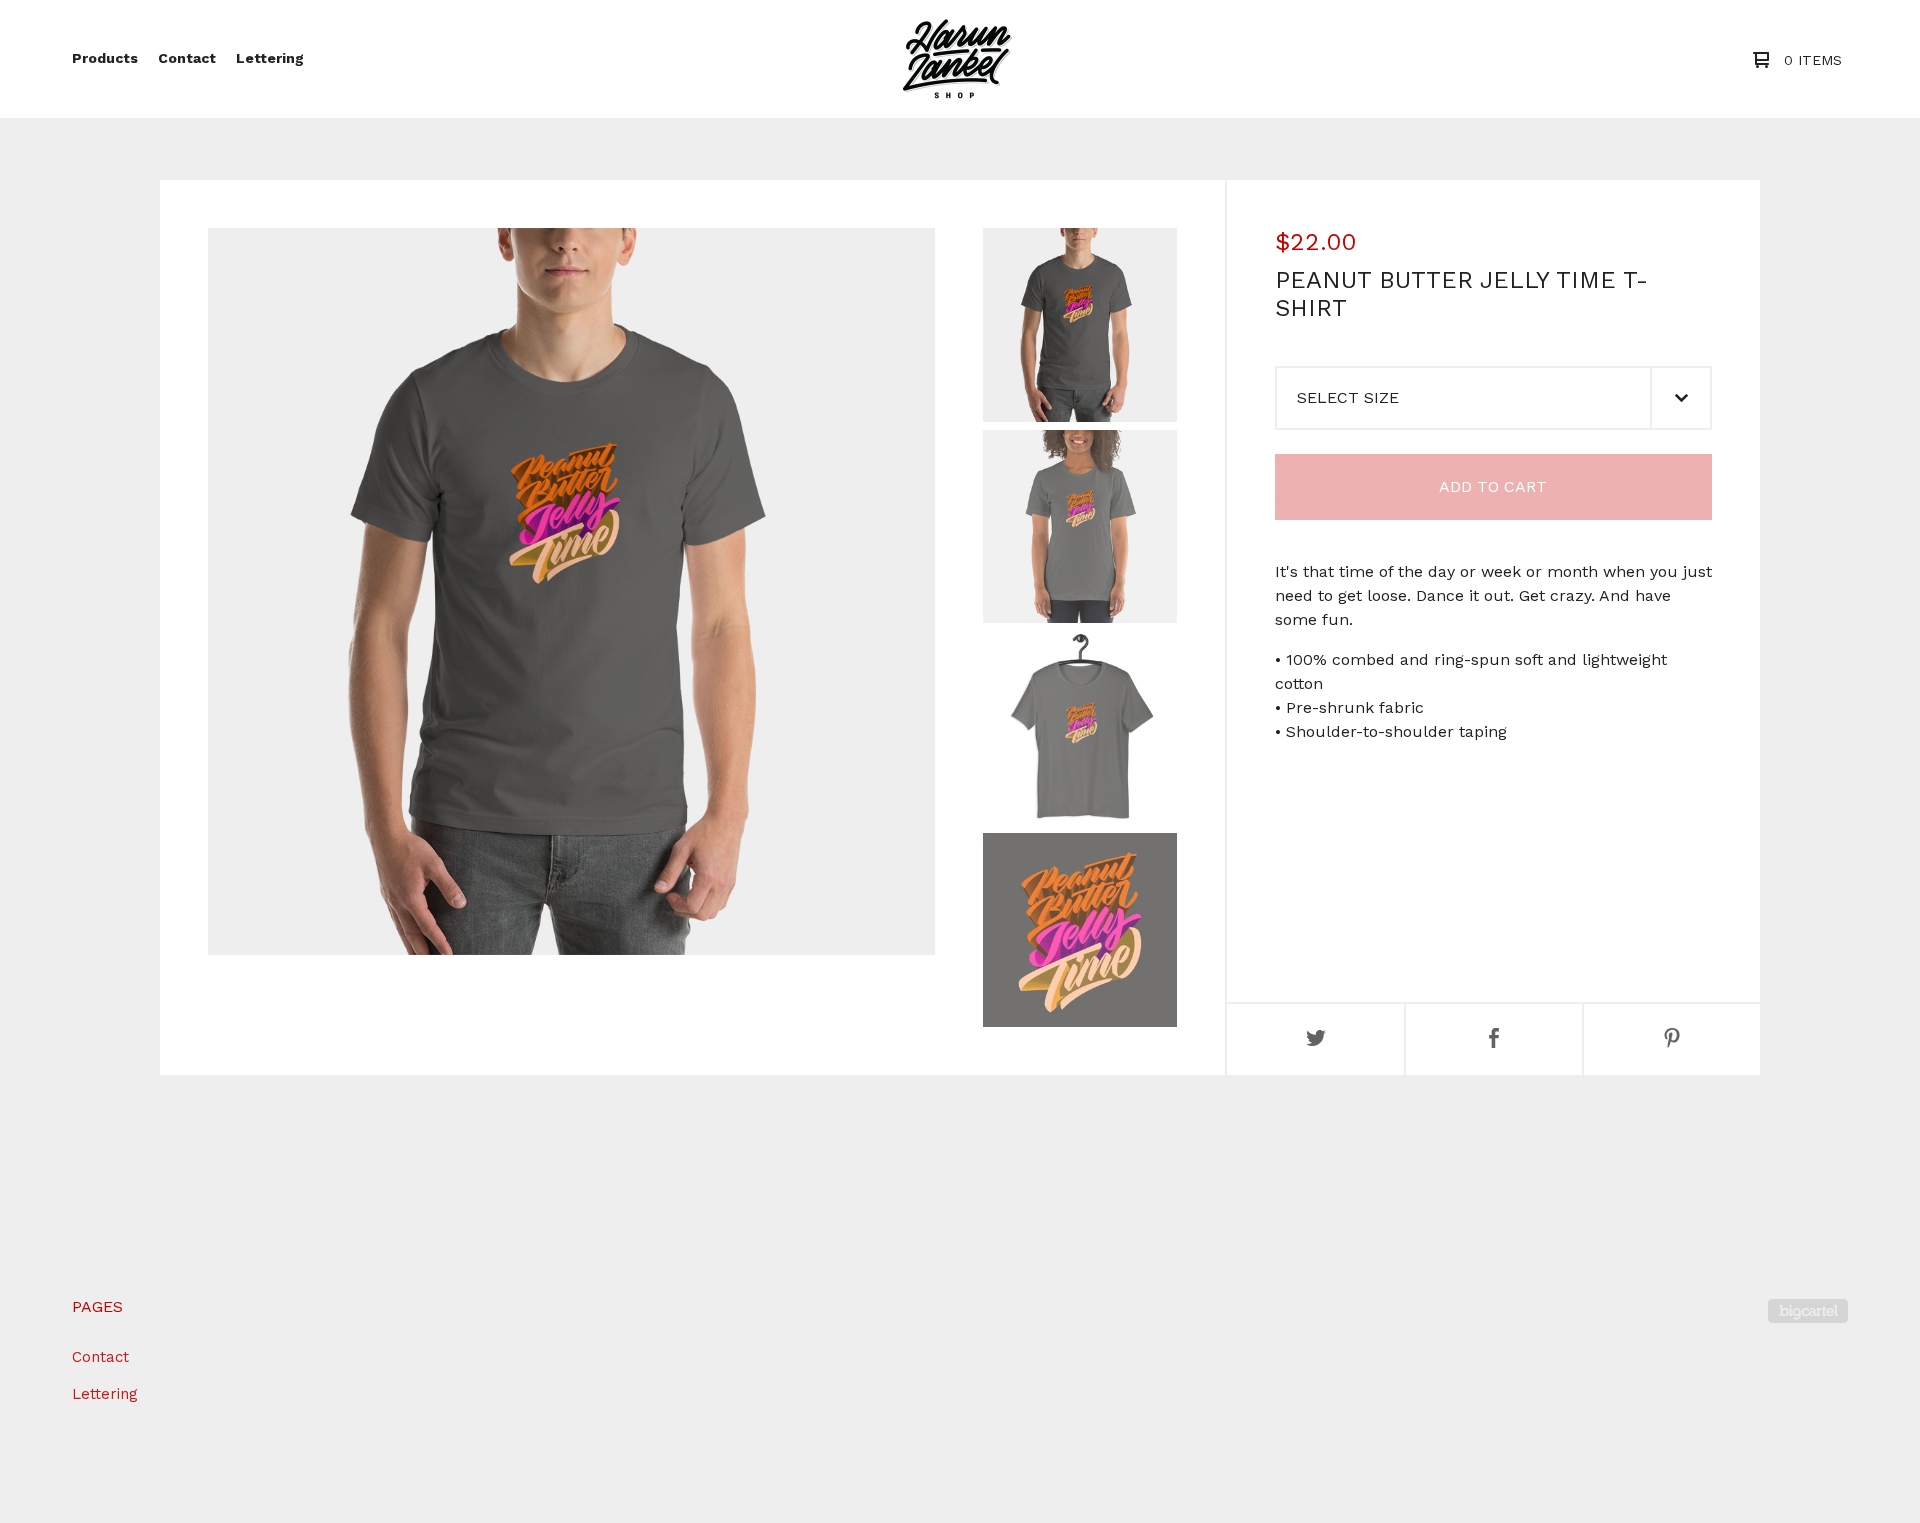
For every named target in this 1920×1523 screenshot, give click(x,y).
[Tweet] (1316, 1039)
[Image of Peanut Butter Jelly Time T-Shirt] (1080, 325)
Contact (187, 58)
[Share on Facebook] (1494, 1039)
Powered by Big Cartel (1808, 1311)
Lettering (270, 58)
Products (105, 58)
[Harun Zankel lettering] (957, 59)
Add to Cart (1493, 486)
